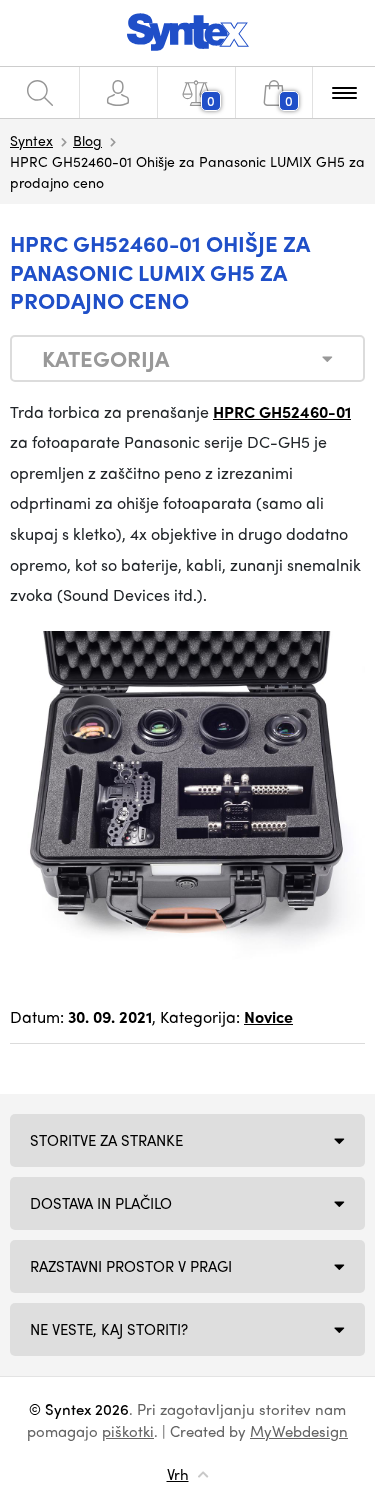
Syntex (31, 140)
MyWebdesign (299, 1431)
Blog (87, 140)
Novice (268, 1016)
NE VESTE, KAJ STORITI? (109, 1329)
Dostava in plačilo (101, 1203)
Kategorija (105, 358)
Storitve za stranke (106, 1140)
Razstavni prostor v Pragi (131, 1266)
